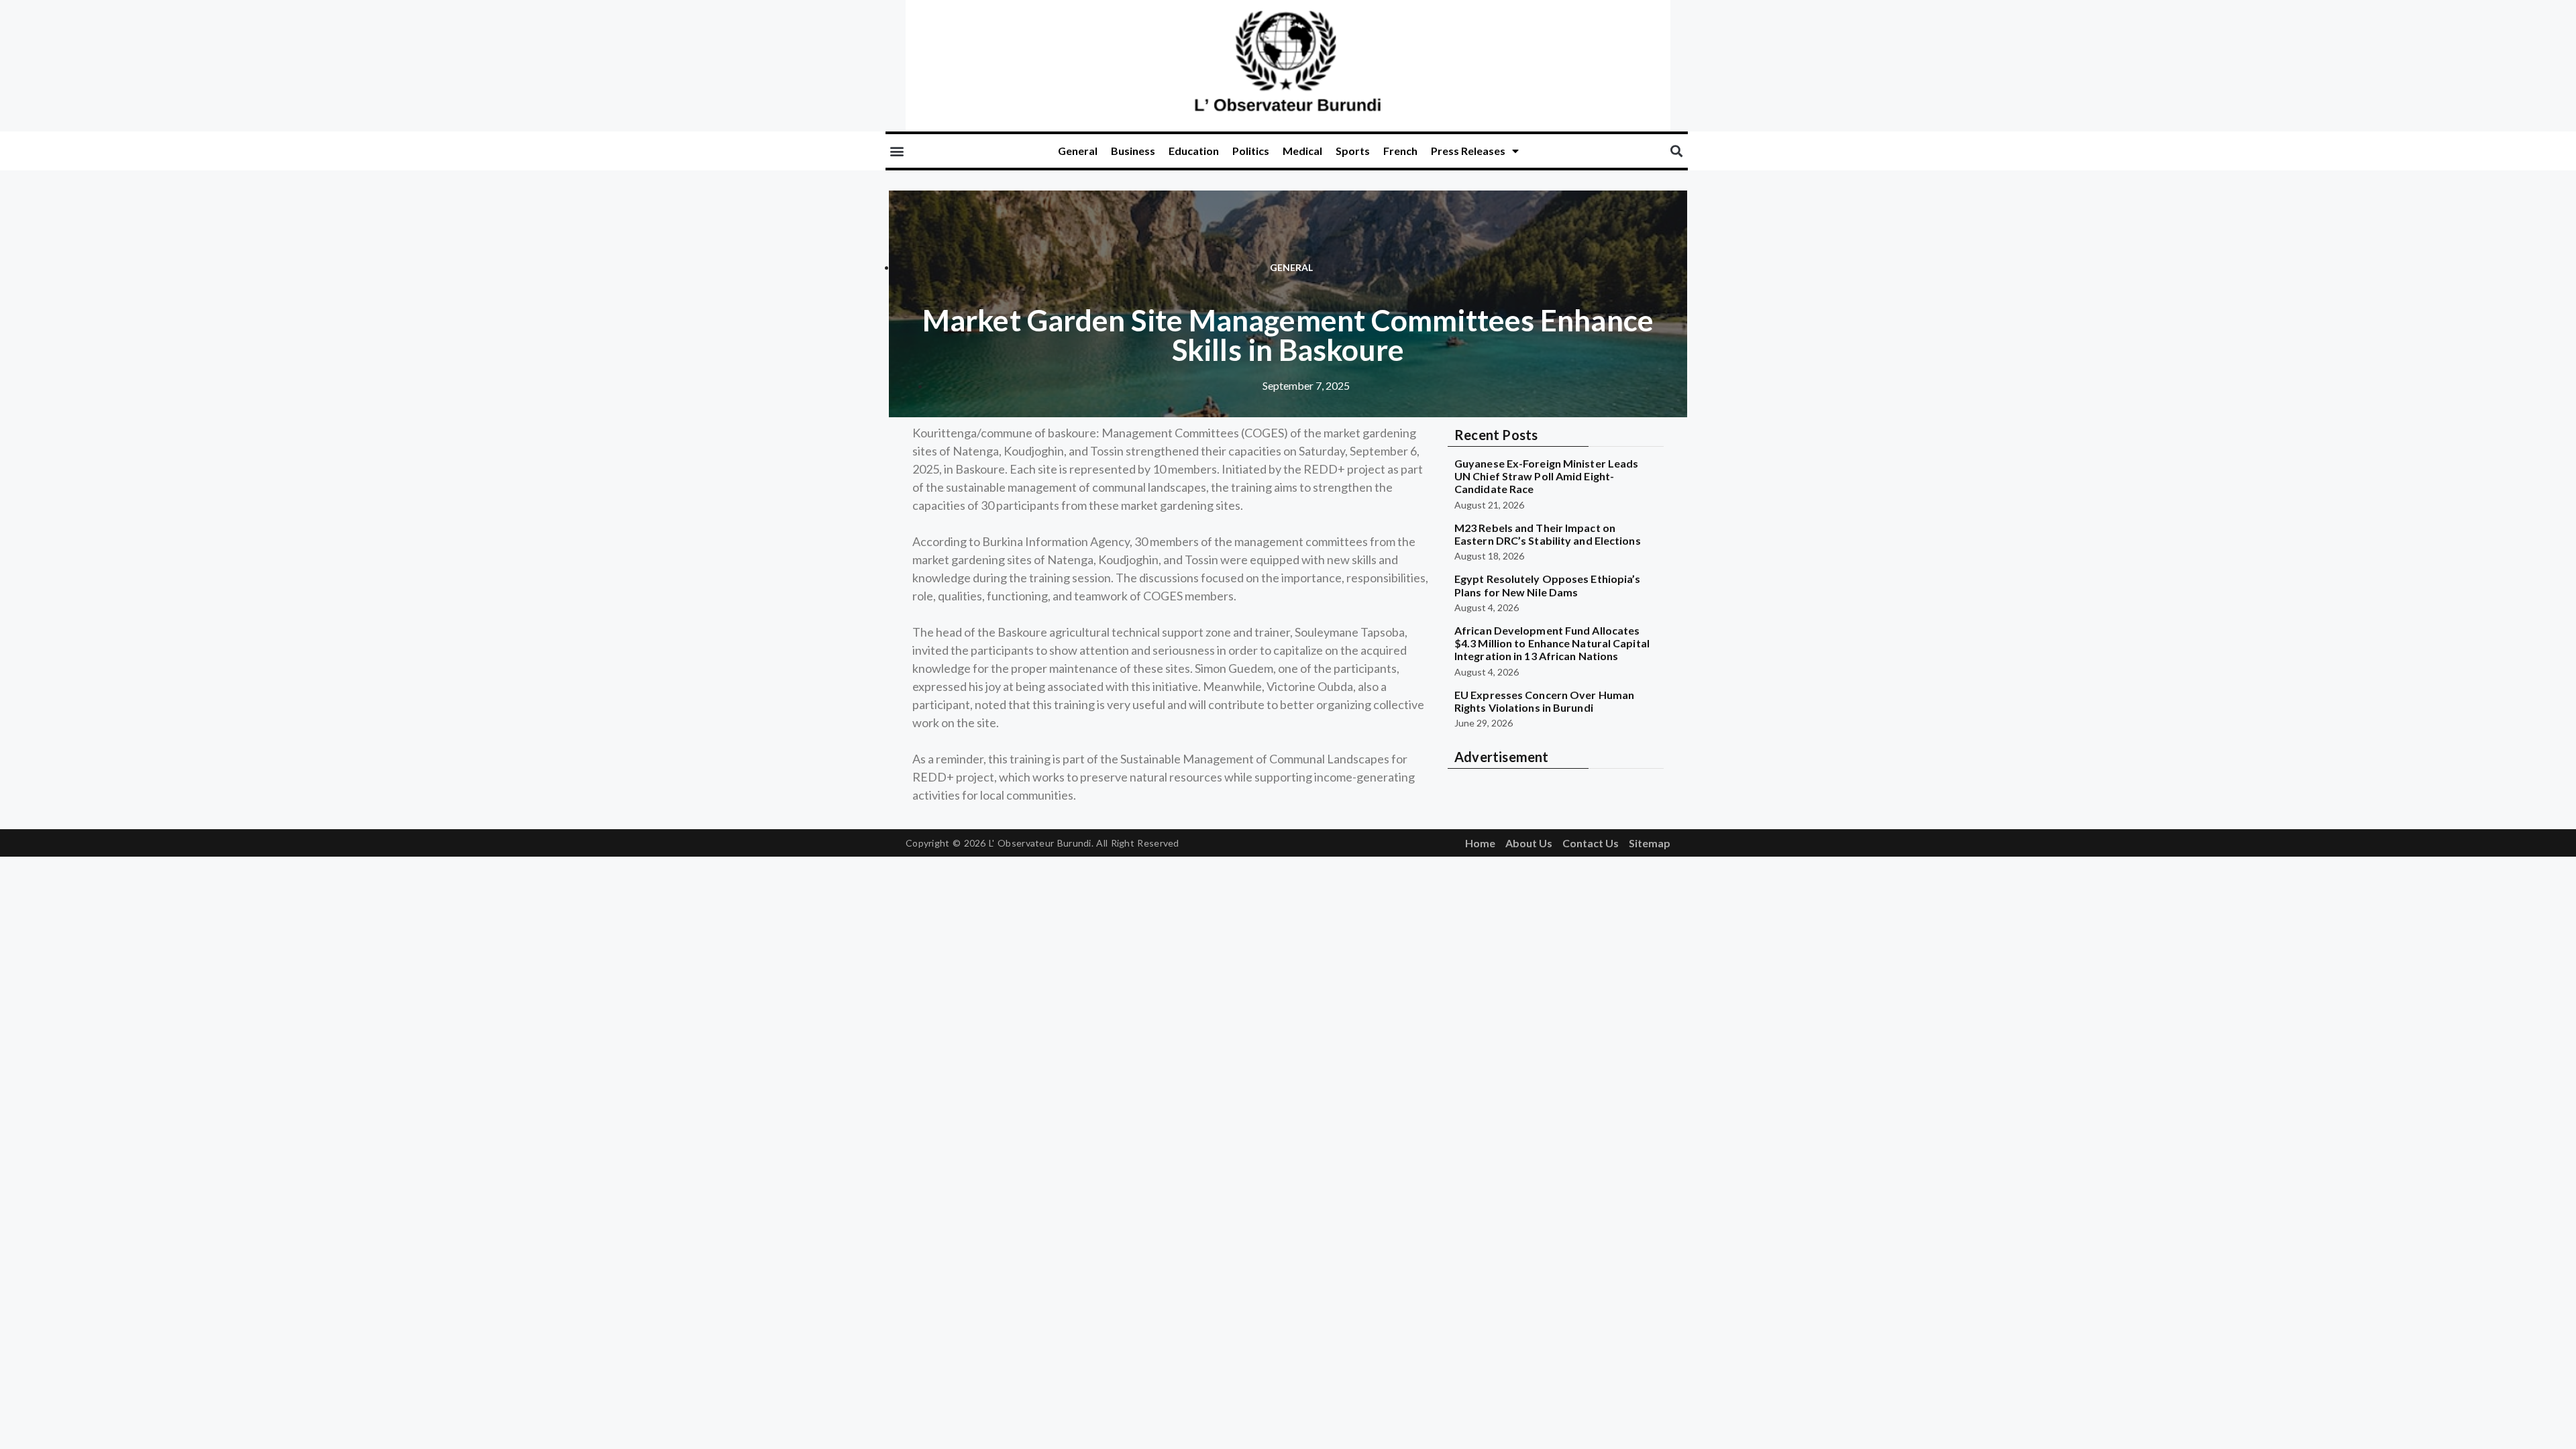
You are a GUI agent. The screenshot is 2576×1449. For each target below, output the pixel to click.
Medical (1302, 151)
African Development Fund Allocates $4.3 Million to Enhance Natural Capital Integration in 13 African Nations (1552, 643)
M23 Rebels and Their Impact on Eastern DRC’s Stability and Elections (1548, 534)
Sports (1353, 151)
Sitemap (1650, 843)
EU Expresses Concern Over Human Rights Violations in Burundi (1544, 701)
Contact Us (1591, 843)
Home (1480, 843)
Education (1194, 151)
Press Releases (1468, 151)
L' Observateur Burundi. (1041, 843)
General (1078, 151)
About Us (1529, 843)
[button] (897, 151)
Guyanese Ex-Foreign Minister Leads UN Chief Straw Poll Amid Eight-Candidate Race (1546, 476)
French (1400, 151)
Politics (1251, 151)
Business (1133, 151)
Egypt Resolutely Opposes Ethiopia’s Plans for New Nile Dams (1548, 585)
